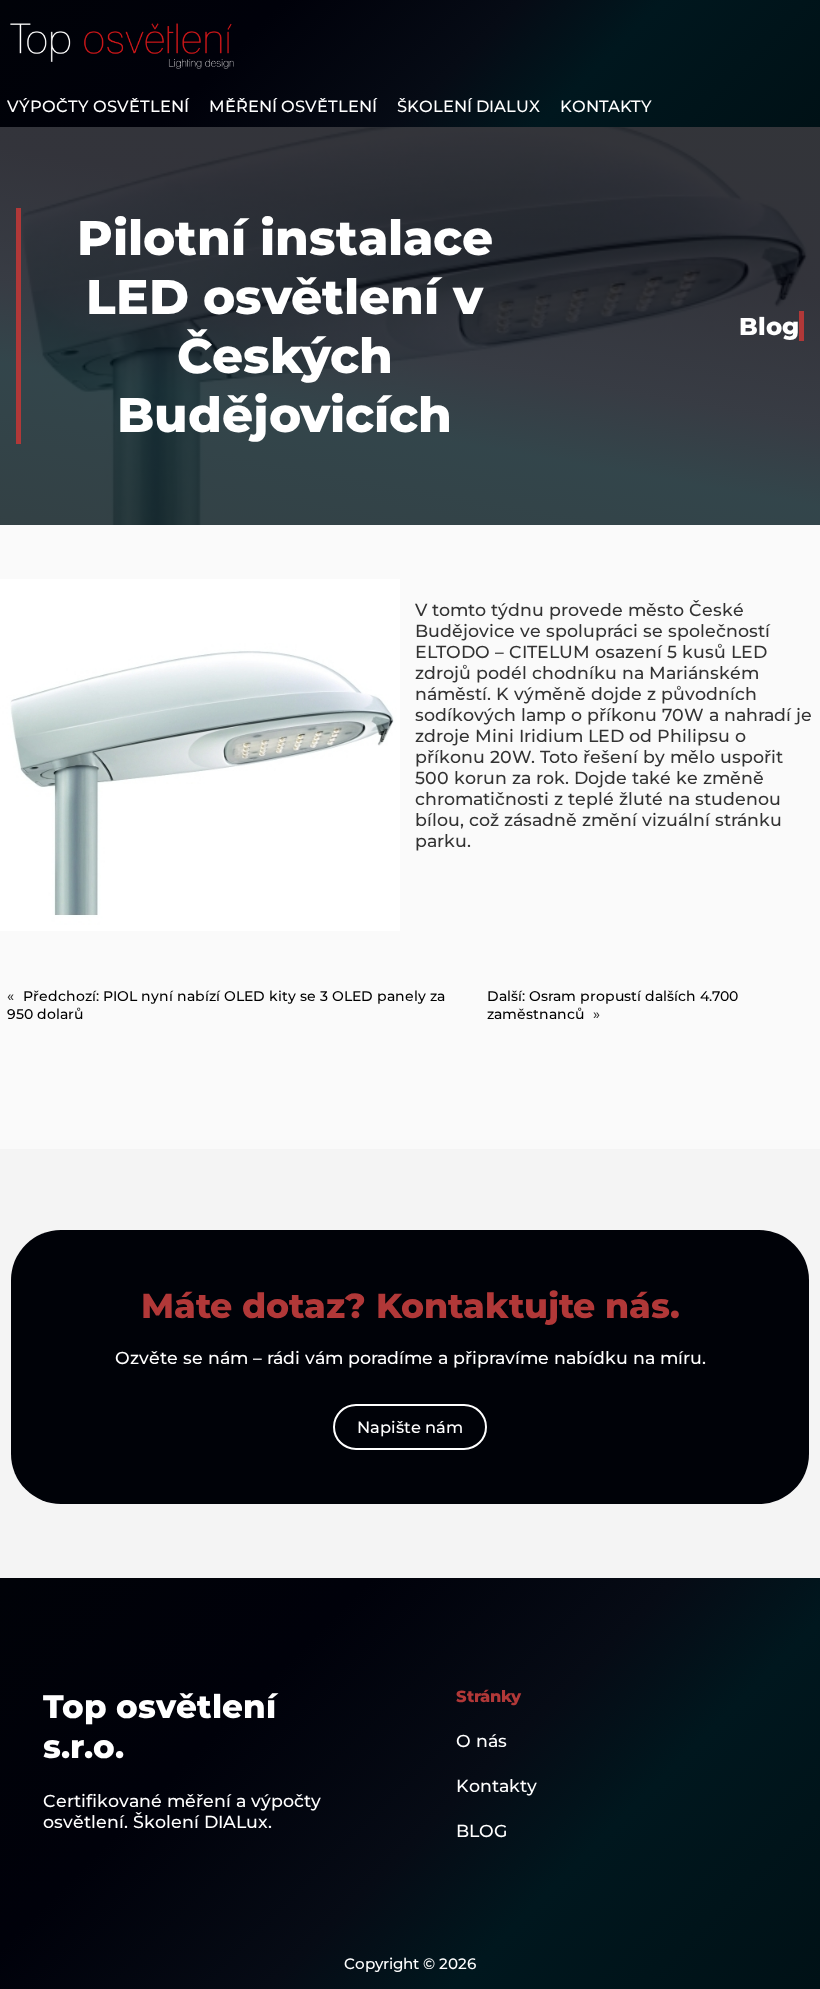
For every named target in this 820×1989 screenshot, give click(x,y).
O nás (481, 1740)
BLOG (481, 1830)
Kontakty (496, 1785)
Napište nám (410, 1427)
